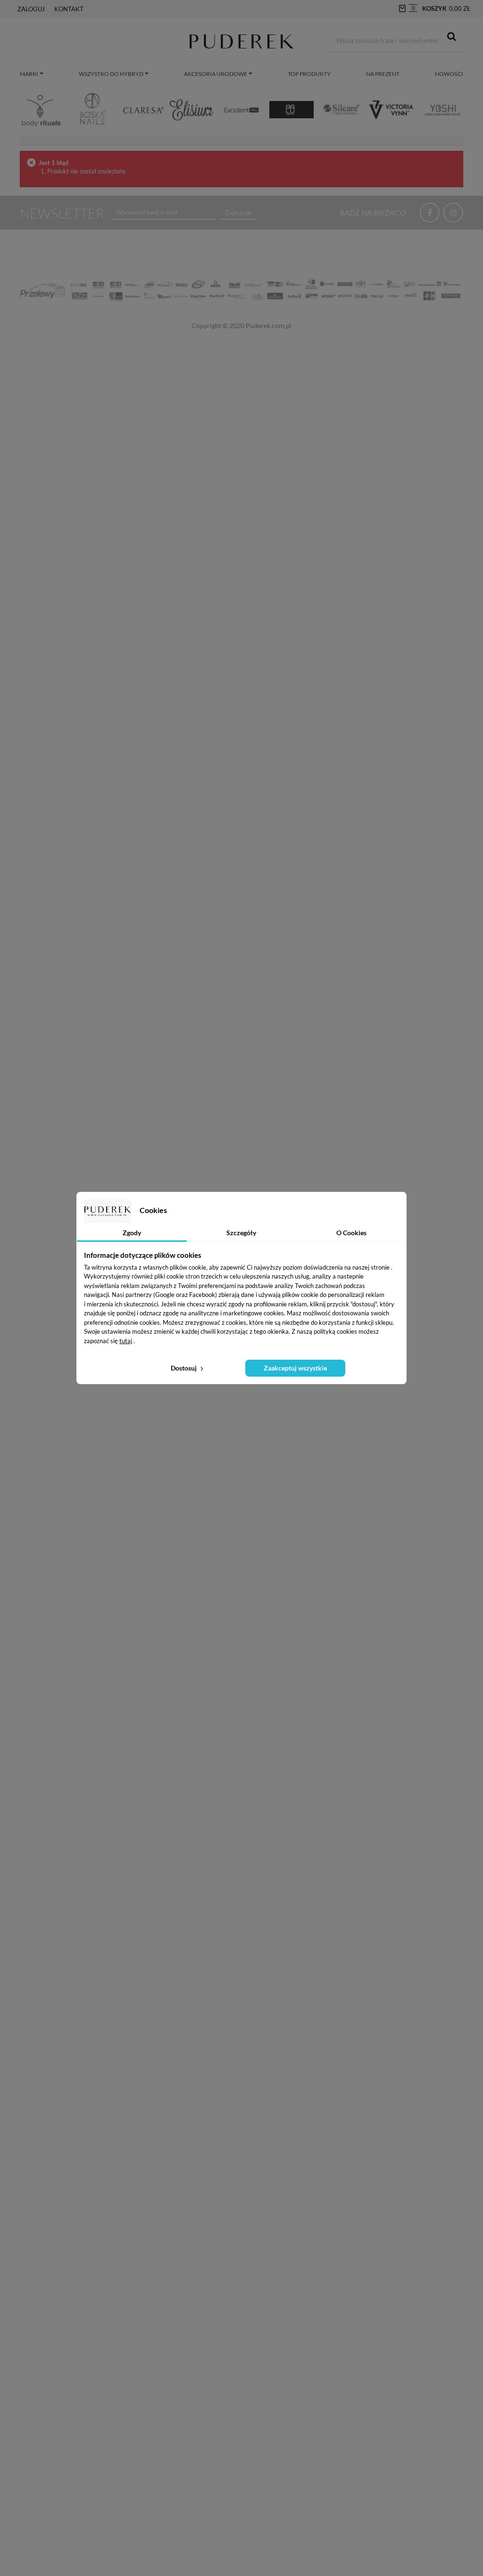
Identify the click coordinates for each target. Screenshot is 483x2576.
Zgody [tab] (132, 1233)
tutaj (126, 1341)
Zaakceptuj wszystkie (295, 1368)
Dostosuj (184, 1368)
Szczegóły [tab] (241, 1233)
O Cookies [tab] (351, 1233)
